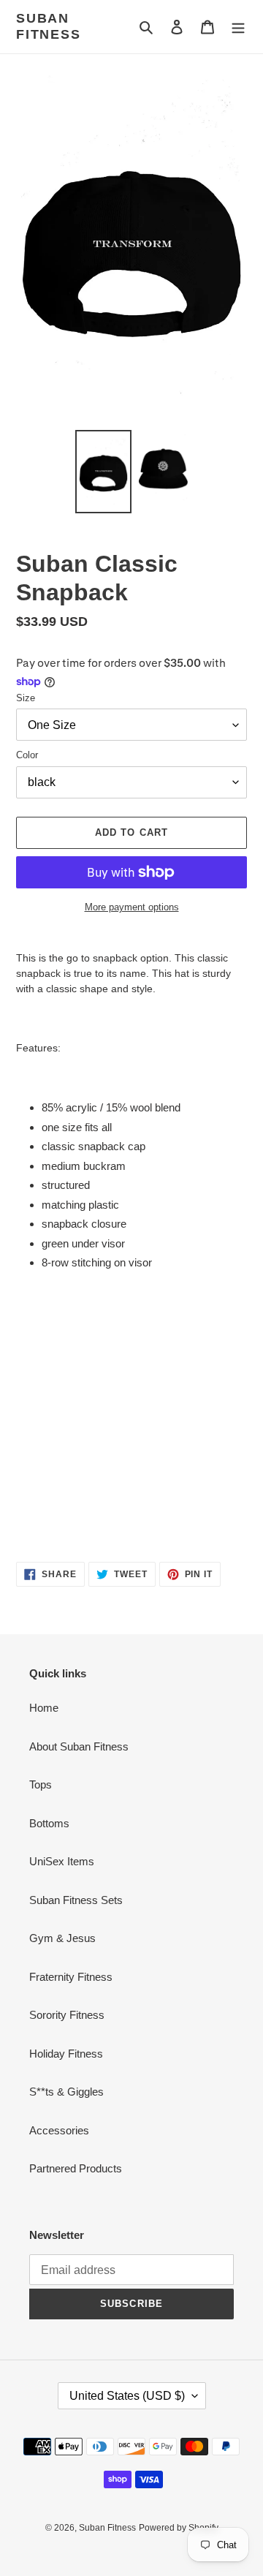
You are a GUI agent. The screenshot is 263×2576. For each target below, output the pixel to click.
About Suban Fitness (79, 1746)
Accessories (59, 2130)
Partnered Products (76, 2168)
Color (27, 755)
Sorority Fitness (67, 2015)
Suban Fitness (49, 26)
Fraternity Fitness (71, 1977)
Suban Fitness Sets (76, 1900)
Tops (41, 1784)
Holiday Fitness (66, 2054)
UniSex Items (62, 1861)
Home (44, 1708)
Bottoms (49, 1823)
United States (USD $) (127, 2396)
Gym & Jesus (62, 1938)
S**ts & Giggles (66, 2092)
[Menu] (238, 27)
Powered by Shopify (179, 2528)
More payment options (132, 907)
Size (26, 698)
